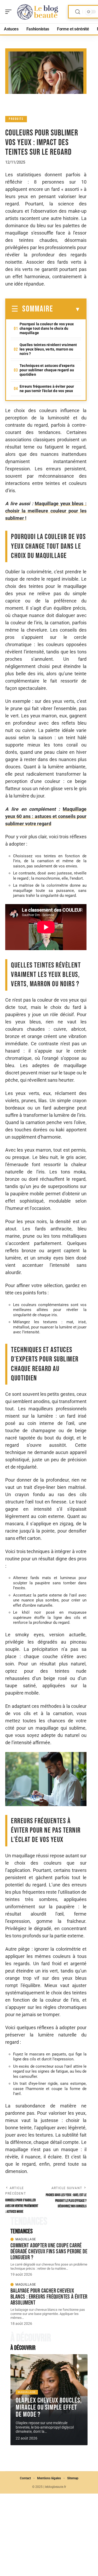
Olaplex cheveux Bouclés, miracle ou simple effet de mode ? (49, 2408)
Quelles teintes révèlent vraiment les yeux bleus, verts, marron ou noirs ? (48, 349)
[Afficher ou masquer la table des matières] (67, 309)
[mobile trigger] (10, 12)
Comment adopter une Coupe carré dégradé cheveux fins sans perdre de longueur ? (49, 2251)
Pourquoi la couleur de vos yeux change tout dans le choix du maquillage (47, 328)
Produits (16, 119)
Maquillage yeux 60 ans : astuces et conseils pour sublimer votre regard (46, 816)
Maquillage (26, 2239)
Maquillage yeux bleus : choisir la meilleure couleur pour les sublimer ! (46, 511)
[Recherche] (78, 12)
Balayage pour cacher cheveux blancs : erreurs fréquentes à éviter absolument (49, 2297)
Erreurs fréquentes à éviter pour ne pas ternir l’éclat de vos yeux (47, 389)
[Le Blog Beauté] (38, 12)
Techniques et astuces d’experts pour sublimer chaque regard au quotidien (47, 370)
